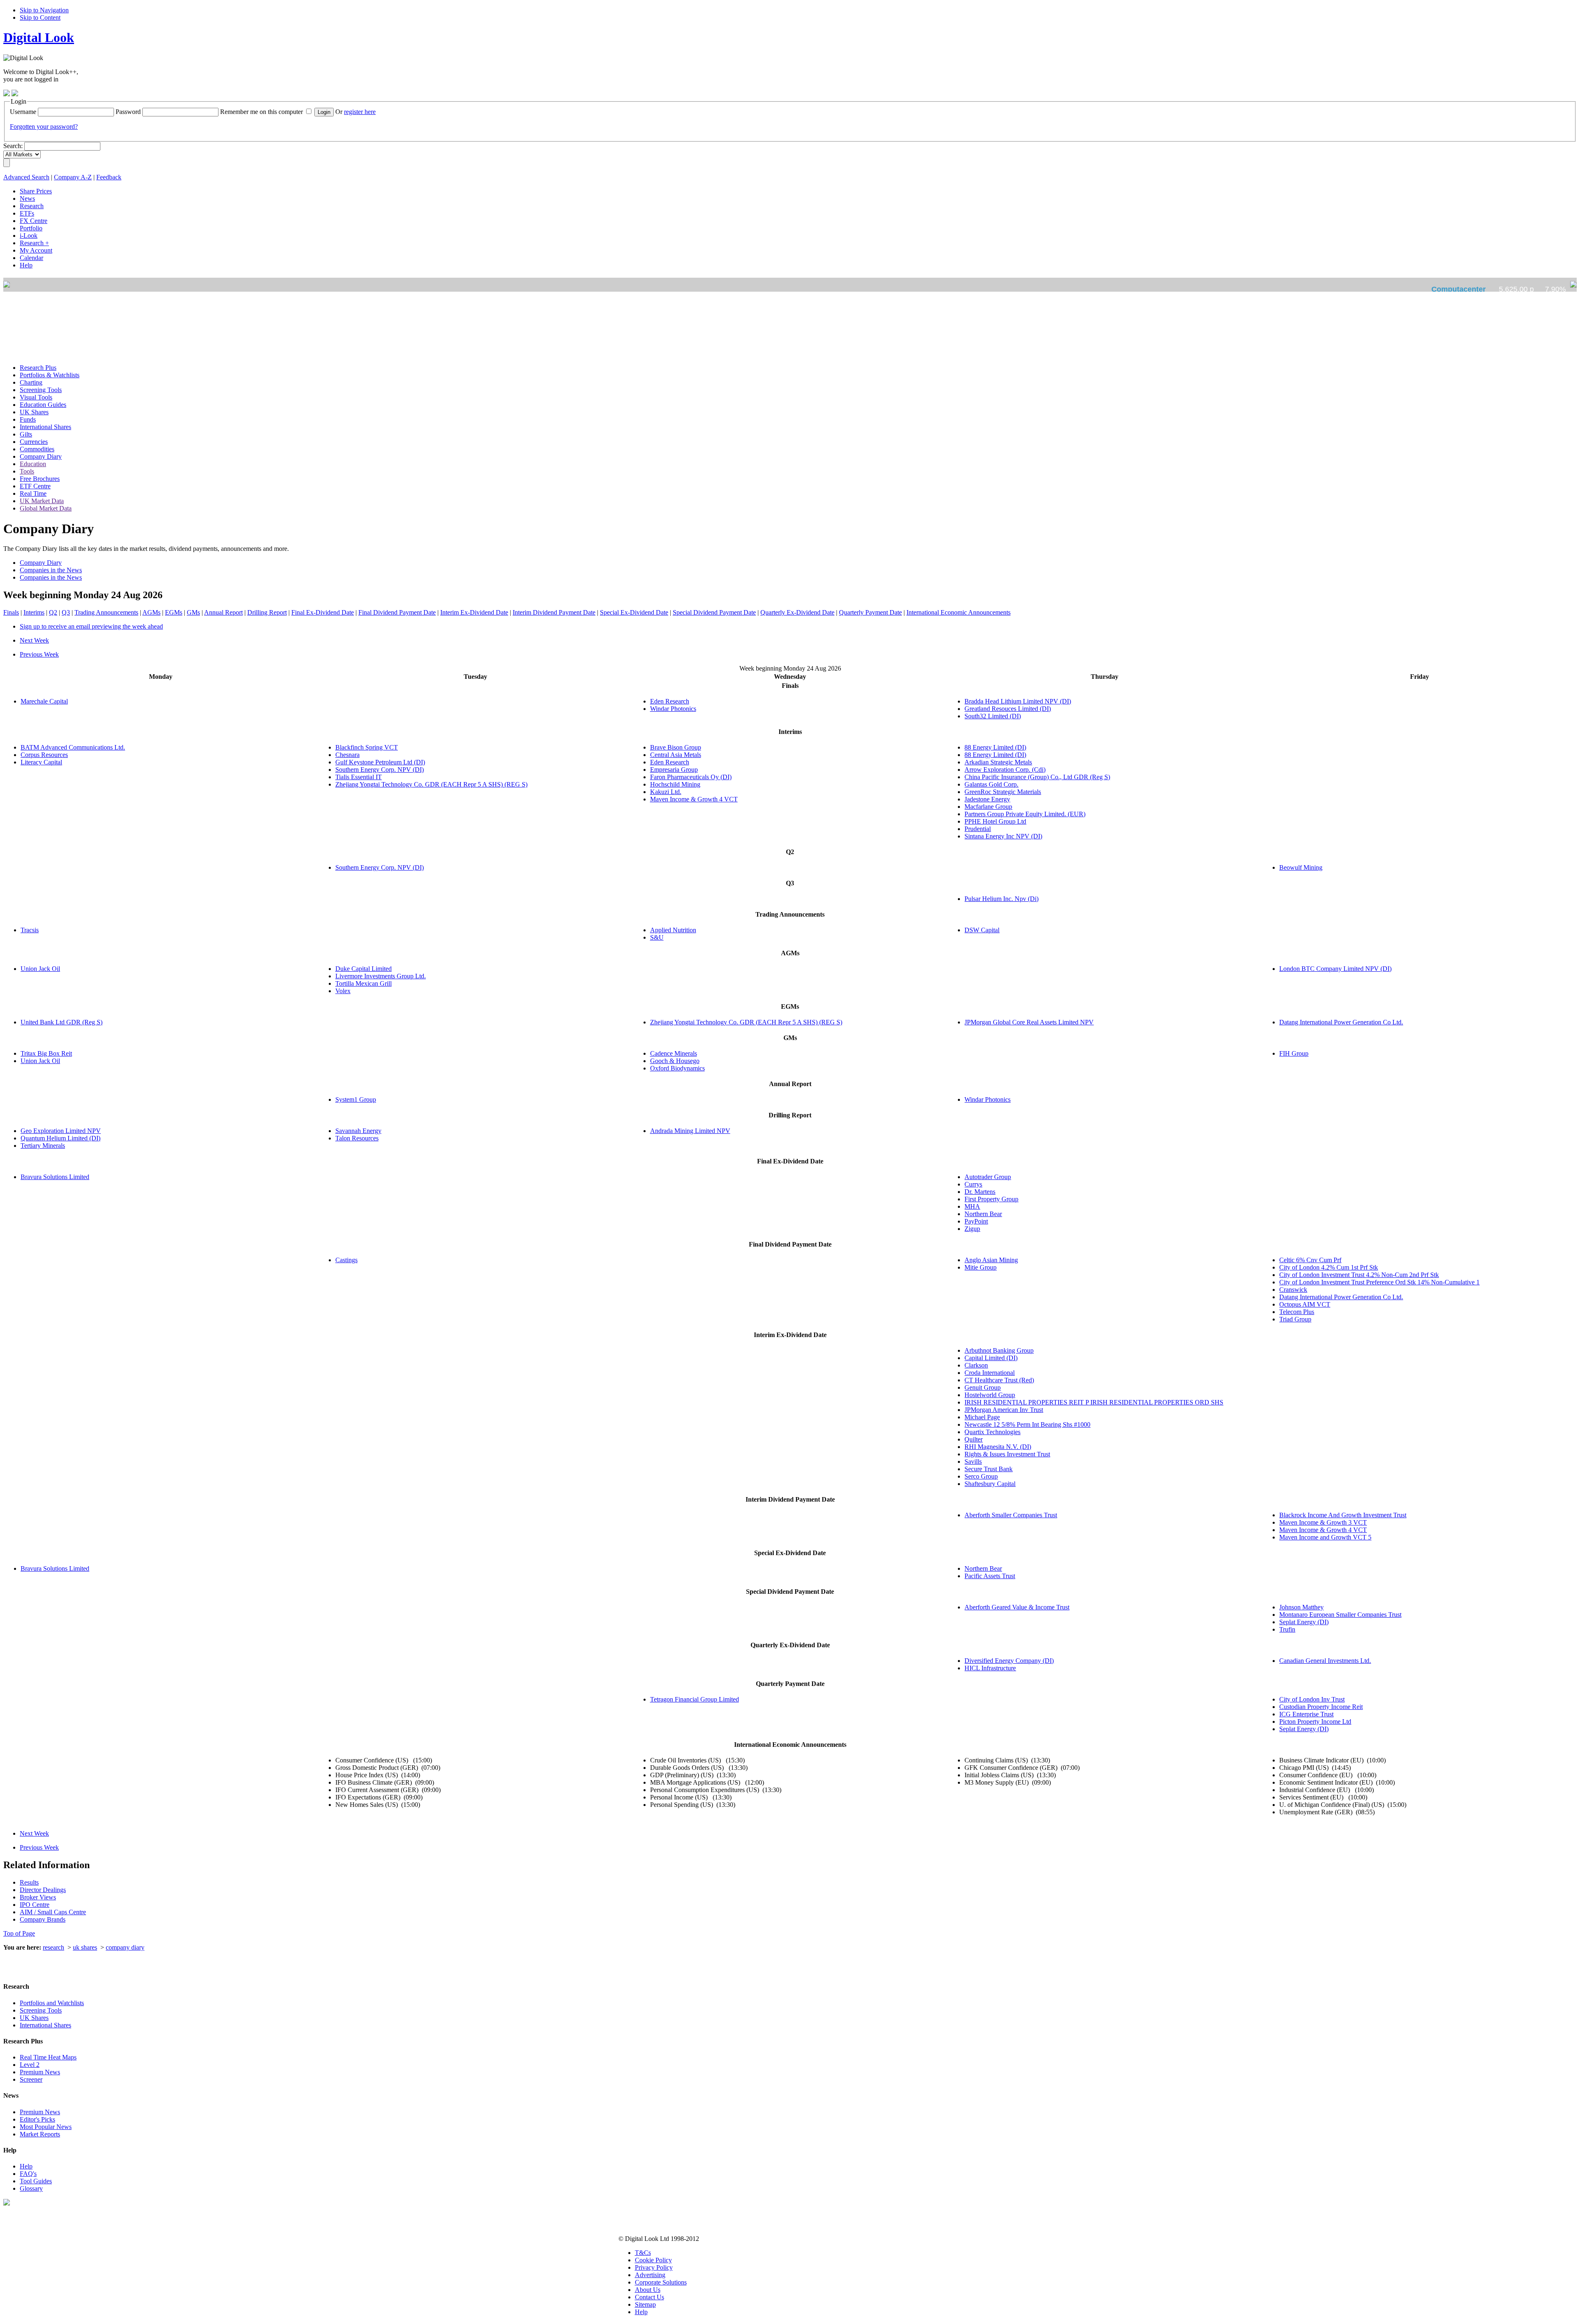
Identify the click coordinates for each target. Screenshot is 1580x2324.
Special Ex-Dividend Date (634, 612)
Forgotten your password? (44, 127)
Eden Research (670, 701)
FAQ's (28, 2174)
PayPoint (976, 1221)
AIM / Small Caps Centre (53, 1912)
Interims (34, 612)
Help (26, 2166)
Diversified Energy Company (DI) (1009, 1661)
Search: (13, 146)
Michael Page (982, 1417)
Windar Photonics (673, 709)
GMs (193, 612)
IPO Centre (35, 1905)
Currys (973, 1184)
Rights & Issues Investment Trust (1007, 1454)
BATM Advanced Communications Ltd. (73, 747)
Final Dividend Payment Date (397, 612)
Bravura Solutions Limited (55, 1177)
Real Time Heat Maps (48, 2057)
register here (360, 112)
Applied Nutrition (673, 930)
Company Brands (43, 1919)
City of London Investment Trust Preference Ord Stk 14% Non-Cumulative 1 (1379, 1282)
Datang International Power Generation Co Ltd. (1341, 1022)
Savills (973, 1461)
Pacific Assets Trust (990, 1576)
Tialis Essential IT (359, 777)
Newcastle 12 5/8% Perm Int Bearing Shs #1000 (1027, 1424)
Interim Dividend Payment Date (554, 612)
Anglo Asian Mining (991, 1260)
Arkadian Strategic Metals (998, 762)
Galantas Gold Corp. (991, 784)
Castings (346, 1260)
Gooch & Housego (675, 1061)
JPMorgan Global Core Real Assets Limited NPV (1029, 1022)
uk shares (85, 1947)
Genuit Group (983, 1387)
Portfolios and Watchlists (52, 2003)
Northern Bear (983, 1214)
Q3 (66, 612)
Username (23, 112)
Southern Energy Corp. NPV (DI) (380, 770)
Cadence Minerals (674, 1053)
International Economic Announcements (958, 612)
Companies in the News (51, 570)
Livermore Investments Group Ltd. (381, 976)
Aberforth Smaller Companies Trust (1011, 1515)
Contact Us (649, 2297)
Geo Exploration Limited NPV (61, 1131)
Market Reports (40, 2134)
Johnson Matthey (1301, 1607)
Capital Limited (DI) (991, 1358)
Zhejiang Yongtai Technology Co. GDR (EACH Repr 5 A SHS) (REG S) (431, 784)
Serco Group (981, 1476)
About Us (648, 2290)
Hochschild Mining (675, 784)
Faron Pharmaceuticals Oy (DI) (691, 777)
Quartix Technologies (992, 1432)
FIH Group (1294, 1053)
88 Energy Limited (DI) (995, 747)
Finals (11, 612)
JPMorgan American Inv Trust (1004, 1410)
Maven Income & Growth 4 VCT (694, 799)
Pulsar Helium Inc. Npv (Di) (1001, 899)
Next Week (34, 640)
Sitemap (645, 2304)
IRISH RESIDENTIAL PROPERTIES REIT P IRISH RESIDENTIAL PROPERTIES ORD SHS (1094, 1402)
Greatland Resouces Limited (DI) (1008, 709)
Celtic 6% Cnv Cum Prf (1310, 1260)
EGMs (174, 612)
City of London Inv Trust (1312, 1699)
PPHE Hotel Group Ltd (995, 821)
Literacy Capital (41, 762)
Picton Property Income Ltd (1315, 1722)
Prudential (978, 829)
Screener (31, 2079)
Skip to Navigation (44, 10)
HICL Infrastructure (990, 1668)
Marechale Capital (44, 701)
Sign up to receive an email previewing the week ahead (91, 626)
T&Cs (643, 2253)
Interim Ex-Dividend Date (474, 612)
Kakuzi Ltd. (666, 792)
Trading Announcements (106, 612)
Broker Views (38, 1897)
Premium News (40, 2072)
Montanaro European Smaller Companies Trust (1340, 1615)
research (53, 1947)
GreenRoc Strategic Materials (1003, 792)
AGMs (151, 612)
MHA (972, 1206)
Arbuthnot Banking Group (999, 1350)
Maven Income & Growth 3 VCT (1323, 1522)
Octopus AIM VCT (1305, 1304)
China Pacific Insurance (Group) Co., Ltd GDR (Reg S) (1037, 777)
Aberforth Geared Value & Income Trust (1017, 1607)
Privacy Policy (654, 2267)
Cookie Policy (653, 2260)
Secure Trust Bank (989, 1469)
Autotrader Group (988, 1177)
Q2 (53, 612)
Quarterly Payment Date (870, 612)
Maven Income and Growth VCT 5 (1325, 1537)
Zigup (972, 1229)
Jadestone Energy (987, 799)
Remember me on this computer (261, 112)
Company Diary (41, 563)
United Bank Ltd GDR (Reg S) (62, 1022)
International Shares (45, 2025)
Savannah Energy (358, 1131)
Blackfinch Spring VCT (367, 747)
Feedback (109, 177)
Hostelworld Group (990, 1395)
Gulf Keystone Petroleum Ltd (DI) (380, 762)
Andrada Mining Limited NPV (690, 1131)
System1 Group (356, 1099)
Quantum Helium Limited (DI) (60, 1138)
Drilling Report (267, 612)
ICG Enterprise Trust (1306, 1714)
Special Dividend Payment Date (714, 612)
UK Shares (34, 2018)
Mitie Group (981, 1267)
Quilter (974, 1439)
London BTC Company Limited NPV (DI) (1335, 969)
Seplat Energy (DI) (1304, 1622)
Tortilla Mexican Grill (364, 983)
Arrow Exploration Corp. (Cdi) (1005, 770)
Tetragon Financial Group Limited (695, 1699)
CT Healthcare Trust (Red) (999, 1380)
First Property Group (991, 1199)
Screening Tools (41, 2010)
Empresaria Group (674, 770)
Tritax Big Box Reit (46, 1053)
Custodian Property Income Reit (1321, 1707)
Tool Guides (36, 2181)
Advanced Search (26, 177)
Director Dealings (43, 1890)
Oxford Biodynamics (677, 1068)
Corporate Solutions (661, 2282)
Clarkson (976, 1365)
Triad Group (1295, 1319)
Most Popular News (46, 2127)
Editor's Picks (37, 2119)
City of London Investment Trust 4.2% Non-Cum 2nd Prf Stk (1359, 1275)
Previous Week (39, 654)
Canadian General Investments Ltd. (1325, 1661)
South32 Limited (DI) (993, 716)
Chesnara (347, 755)
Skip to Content (40, 17)
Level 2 (30, 2065)
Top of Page (19, 1933)
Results (29, 1882)
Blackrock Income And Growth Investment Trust (1343, 1515)
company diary (125, 1947)
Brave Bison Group (676, 747)
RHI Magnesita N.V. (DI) (998, 1447)
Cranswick (1293, 1290)
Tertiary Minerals (43, 1146)
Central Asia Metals (676, 755)
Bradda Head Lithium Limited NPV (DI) (1018, 701)
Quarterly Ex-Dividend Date (797, 612)
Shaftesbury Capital (990, 1484)
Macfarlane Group (988, 807)
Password (128, 112)
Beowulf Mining (1301, 867)
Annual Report (223, 612)
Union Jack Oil (40, 969)
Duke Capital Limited (364, 969)
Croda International (990, 1373)
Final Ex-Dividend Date (323, 612)
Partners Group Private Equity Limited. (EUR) (1025, 814)
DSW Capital (982, 930)
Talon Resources (357, 1138)
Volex (343, 991)
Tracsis (30, 930)
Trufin (1287, 1629)
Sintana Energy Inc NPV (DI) (1003, 836)
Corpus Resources (44, 755)
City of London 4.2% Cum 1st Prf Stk (1329, 1267)
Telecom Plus (1297, 1312)
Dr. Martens (980, 1192)
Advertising (650, 2275)
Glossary (31, 2188)
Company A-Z (73, 177)
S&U (657, 937)
